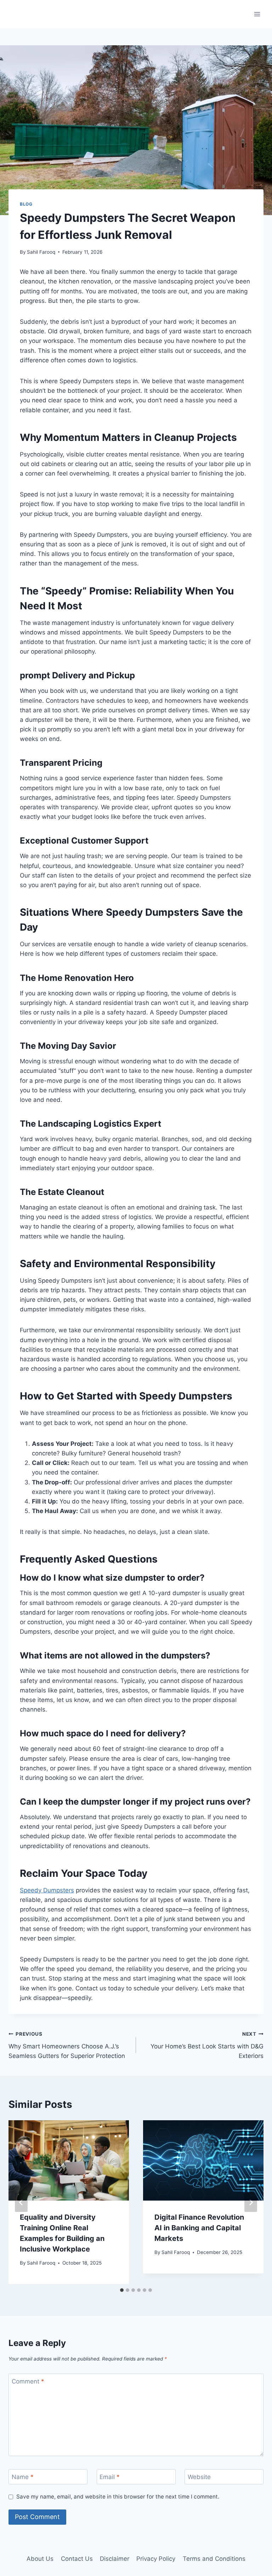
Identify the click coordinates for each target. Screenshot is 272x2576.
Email (110, 2477)
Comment (28, 2381)
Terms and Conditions (214, 2559)
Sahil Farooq (41, 252)
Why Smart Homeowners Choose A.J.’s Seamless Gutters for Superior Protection (67, 2045)
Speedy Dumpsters (47, 1890)
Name (23, 2477)
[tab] (122, 2290)
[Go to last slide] (21, 2202)
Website (199, 2477)
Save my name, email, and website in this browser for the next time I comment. (118, 2497)
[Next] (251, 2202)
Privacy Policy (156, 2559)
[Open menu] (257, 14)
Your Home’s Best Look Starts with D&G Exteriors (207, 2045)
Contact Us (77, 2559)
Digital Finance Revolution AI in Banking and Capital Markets (199, 2228)
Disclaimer (115, 2559)
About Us (40, 2559)
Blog (26, 204)
